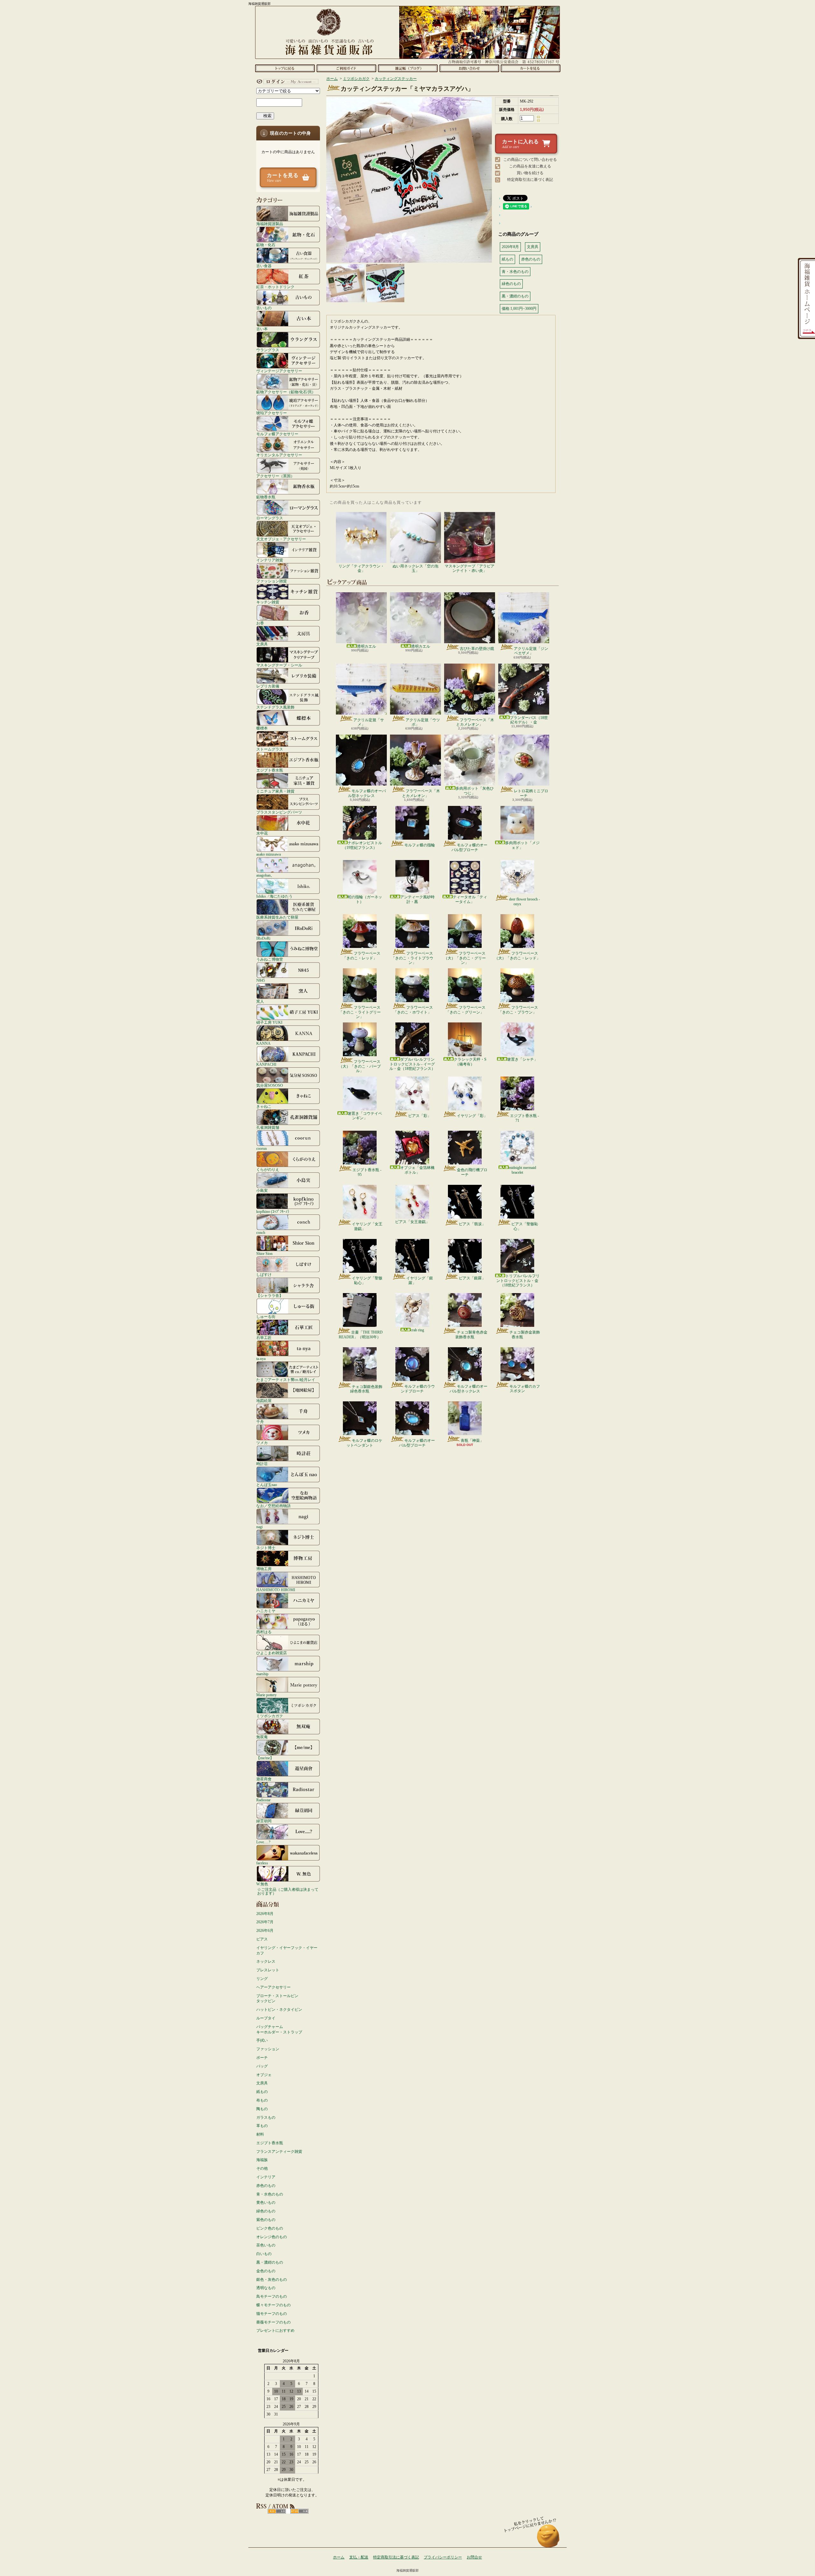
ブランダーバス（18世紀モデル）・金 (529, 720)
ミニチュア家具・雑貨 (275, 791)
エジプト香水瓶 (270, 770)
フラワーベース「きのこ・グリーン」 (466, 1010)
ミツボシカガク (270, 1716)
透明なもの (266, 2288)
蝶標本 (262, 728)
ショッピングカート (531, 68)
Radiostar (263, 1800)
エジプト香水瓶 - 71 (524, 1118)
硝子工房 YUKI (269, 1022)
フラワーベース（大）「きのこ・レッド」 (517, 956)
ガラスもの (266, 2117)
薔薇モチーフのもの (273, 2322)
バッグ (262, 2066)
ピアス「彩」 (420, 1116)
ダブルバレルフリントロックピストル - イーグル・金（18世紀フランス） (412, 1064)
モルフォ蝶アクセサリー (277, 434)
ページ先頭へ (548, 2539)
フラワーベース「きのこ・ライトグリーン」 (360, 1012)
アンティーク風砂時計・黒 (417, 899)
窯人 (260, 1001)
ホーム (285, 68)
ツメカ (262, 1443)
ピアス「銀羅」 (472, 1278)
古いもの (264, 308)
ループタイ (266, 2018)
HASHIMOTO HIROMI (276, 1590)
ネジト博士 (266, 1548)
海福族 (262, 2160)
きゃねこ (264, 1106)
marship (262, 1674)
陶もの (262, 2109)
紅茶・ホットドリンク (275, 287)
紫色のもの (266, 2220)
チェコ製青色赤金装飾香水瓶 (471, 1334)
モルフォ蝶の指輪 (420, 845)
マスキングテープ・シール (279, 665)
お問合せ (469, 68)
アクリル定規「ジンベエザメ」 (531, 651)
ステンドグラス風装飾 (275, 707)
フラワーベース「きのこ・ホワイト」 (413, 1010)
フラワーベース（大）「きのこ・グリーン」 (465, 958)
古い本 (262, 329)
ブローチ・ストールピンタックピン (277, 1999)
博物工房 (264, 1569)
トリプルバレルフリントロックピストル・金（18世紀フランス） (518, 1281)
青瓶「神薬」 (472, 1441)
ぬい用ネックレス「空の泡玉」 (415, 568)
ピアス (262, 1939)
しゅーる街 (266, 1316)
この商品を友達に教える (530, 166)
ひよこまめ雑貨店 (272, 1653)
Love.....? (263, 1842)
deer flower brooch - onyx (524, 901)
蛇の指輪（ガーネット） (365, 899)
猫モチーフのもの (272, 2314)
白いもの (264, 2254)
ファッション (268, 2049)
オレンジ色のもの (272, 2237)
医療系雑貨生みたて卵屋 (277, 917)
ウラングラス (268, 350)
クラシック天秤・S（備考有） (470, 1062)
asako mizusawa (269, 854)
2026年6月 (265, 1931)
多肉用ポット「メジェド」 (522, 845)
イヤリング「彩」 (472, 1116)
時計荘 (262, 1464)
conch (261, 1232)
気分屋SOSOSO (270, 1085)
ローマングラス (270, 518)
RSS (277, 2511)
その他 (262, 2168)
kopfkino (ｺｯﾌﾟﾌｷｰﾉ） (274, 1211)
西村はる (264, 1632)
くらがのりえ (268, 1169)
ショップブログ (408, 68)
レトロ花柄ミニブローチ (531, 793)
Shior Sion (264, 1253)
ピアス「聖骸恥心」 (525, 1226)
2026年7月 (265, 1922)
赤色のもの (266, 2186)
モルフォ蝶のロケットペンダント (364, 1443)
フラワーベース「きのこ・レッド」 (361, 956)
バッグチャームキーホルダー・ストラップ (279, 2029)
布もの (262, 2100)
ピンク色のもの (270, 2228)
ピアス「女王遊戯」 (412, 1222)
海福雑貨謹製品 (270, 224)
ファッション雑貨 (272, 581)
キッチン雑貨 (268, 602)
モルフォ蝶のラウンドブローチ (418, 1389)
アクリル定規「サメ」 (369, 722)
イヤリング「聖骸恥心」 (367, 1280)
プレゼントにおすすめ (275, 2330)
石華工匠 (264, 1338)
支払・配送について (346, 68)
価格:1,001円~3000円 (519, 309)
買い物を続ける (530, 173)
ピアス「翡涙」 (472, 1224)
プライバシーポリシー (443, 2557)
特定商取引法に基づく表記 (530, 180)
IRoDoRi (263, 938)
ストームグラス (270, 749)
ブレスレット (268, 1970)
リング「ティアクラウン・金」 (361, 568)
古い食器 (264, 266)
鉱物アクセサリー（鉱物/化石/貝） (286, 392)
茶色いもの (266, 2245)
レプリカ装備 (268, 686)
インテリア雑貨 (270, 560)
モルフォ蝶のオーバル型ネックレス (367, 793)
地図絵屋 (264, 1401)
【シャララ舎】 (270, 1295)
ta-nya (261, 1359)
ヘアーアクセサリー (273, 1987)
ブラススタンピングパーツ (279, 812)
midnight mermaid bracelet (522, 1170)
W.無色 (262, 1884)
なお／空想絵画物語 (273, 1506)
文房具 (262, 644)
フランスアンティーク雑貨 (279, 2152)
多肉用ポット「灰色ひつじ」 (475, 791)
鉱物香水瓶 (266, 497)
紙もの (262, 2092)
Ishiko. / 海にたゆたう (274, 896)
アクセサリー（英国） (275, 476)
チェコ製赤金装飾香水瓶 (525, 1334)
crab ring (417, 1330)
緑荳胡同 (264, 1821)
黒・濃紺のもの (270, 2262)
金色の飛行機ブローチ (472, 1172)
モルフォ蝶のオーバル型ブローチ (469, 847)
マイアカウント (287, 82)
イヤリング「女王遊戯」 (367, 1226)
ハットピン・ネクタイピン (279, 2010)
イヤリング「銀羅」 (420, 1280)
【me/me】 (265, 1758)
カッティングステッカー (396, 79)
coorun (262, 1148)
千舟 (260, 1422)
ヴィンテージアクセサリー (279, 371)
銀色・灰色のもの (272, 2280)
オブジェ (264, 2075)
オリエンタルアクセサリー (279, 455)
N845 (261, 980)
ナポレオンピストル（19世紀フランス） (362, 845)
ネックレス (266, 1961)
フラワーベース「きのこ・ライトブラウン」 (412, 958)
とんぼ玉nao (267, 1485)
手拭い (262, 2040)
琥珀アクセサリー (272, 413)
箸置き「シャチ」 (522, 1059)
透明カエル (366, 646)
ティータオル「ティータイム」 (470, 899)
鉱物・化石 (266, 245)
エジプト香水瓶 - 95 (367, 1172)
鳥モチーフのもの (272, 2296)
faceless (262, 1863)
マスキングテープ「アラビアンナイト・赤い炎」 (470, 568)
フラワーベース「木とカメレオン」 (475, 722)
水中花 (262, 833)
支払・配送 (359, 2557)
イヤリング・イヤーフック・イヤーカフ (287, 1950)
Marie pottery (266, 1695)
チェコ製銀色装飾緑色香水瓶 (366, 1389)
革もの (262, 2126)
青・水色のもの (270, 2194)
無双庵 (262, 1737)
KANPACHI (266, 1064)
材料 (260, 2134)
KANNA (263, 1043)
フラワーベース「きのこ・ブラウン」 (518, 1010)
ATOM (299, 2511)
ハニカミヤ (266, 1611)
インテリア (266, 2177)
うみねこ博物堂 (270, 959)
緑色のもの (266, 2211)
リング (262, 1979)
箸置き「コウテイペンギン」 (365, 1116)
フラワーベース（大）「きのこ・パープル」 (360, 1066)
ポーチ (262, 2058)
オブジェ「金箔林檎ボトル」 (417, 1170)
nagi (259, 1527)
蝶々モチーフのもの (273, 2305)
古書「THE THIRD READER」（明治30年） (361, 1334)
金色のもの (266, 2271)
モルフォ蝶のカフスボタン (525, 1389)
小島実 (262, 1190)
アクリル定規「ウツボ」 (423, 722)
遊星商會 (264, 1779)
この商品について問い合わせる (530, 160)
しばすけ (264, 1274)
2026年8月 (265, 1914)
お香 (260, 623)
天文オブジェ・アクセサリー (281, 539)
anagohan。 (265, 875)
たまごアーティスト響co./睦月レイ (286, 1380)
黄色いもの (266, 2202)
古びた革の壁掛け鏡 (477, 649)
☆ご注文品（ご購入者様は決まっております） (288, 1891)
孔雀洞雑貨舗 (268, 1127)
